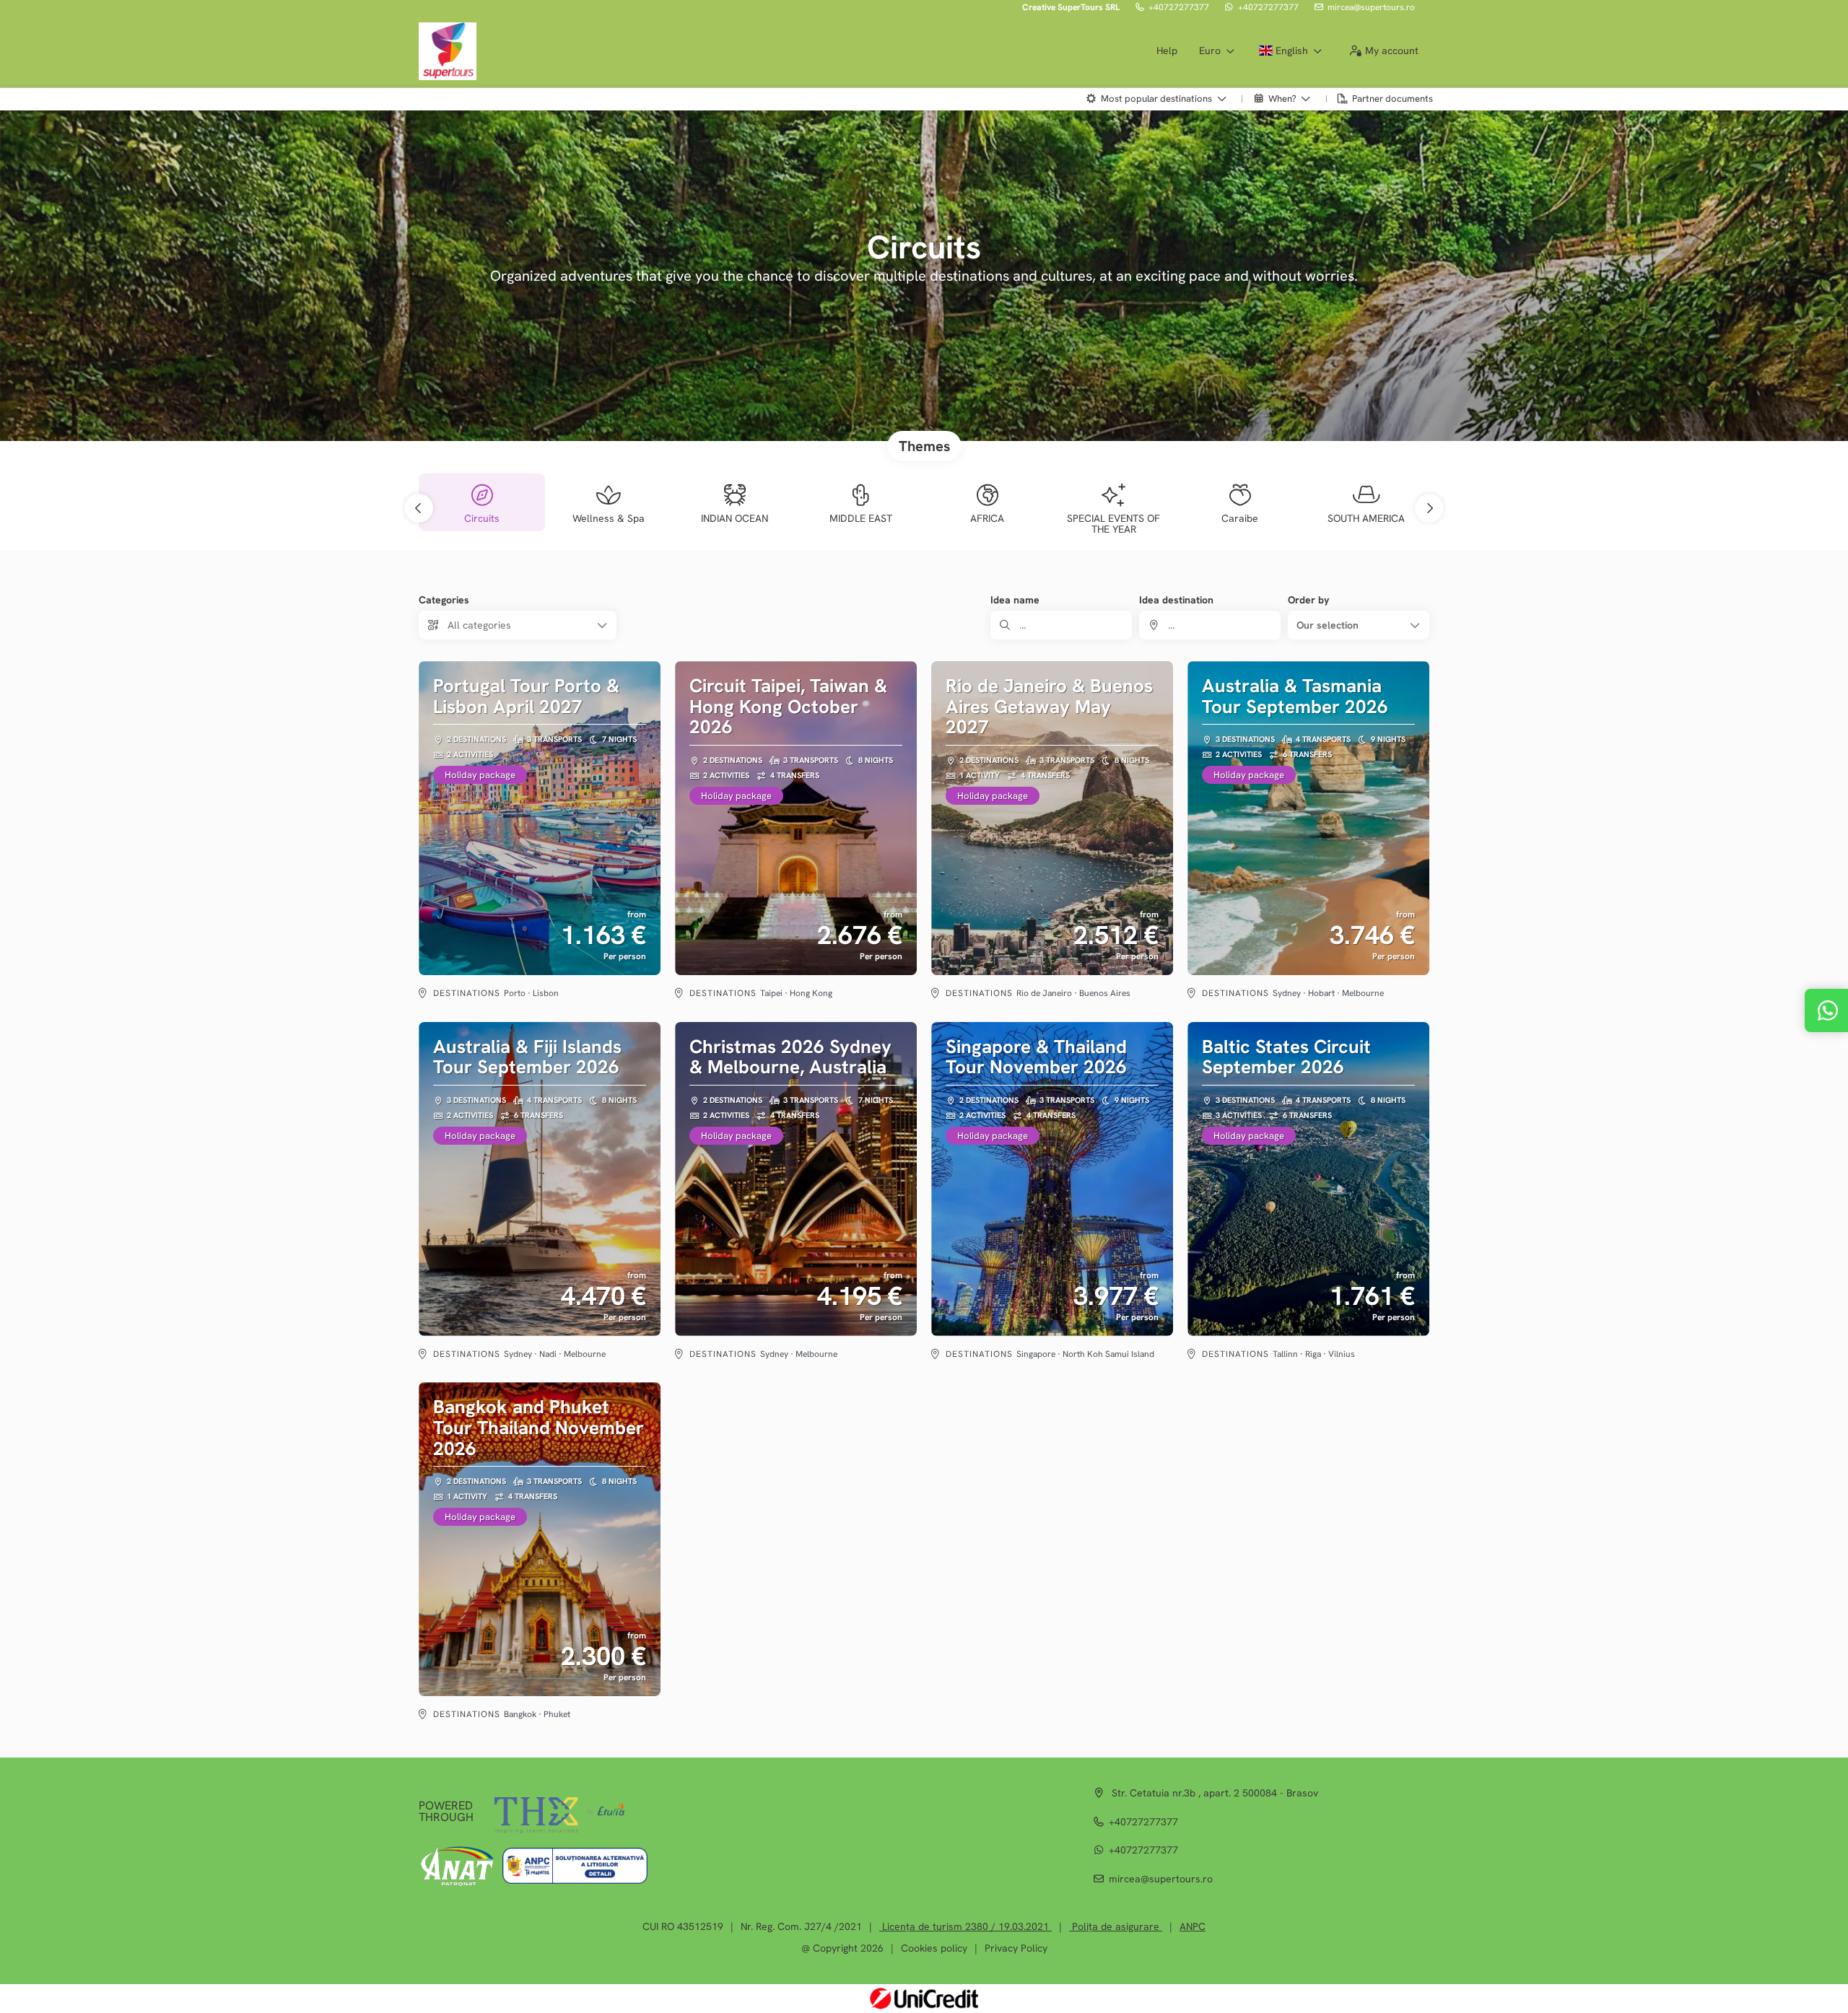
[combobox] (1210, 625)
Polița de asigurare (1116, 1926)
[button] (419, 508)
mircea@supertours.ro (1371, 7)
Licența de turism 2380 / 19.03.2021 (966, 1926)
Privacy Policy (1016, 1948)
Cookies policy (934, 1948)
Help (1167, 51)
